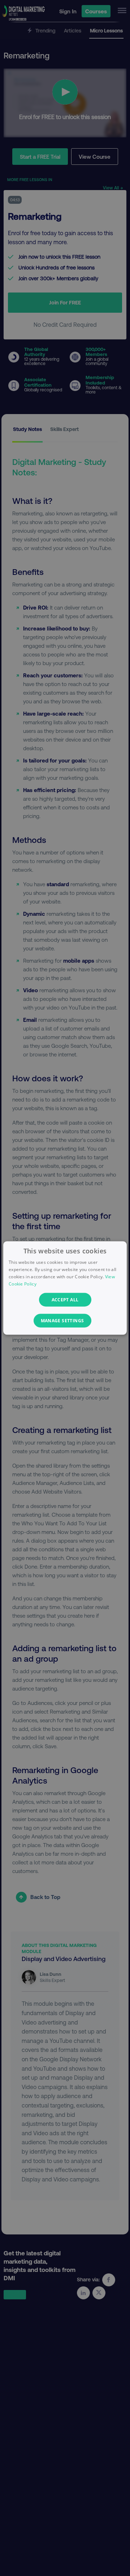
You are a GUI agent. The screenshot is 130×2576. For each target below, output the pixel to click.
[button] (65, 1320)
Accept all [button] (65, 1299)
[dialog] (65, 1288)
